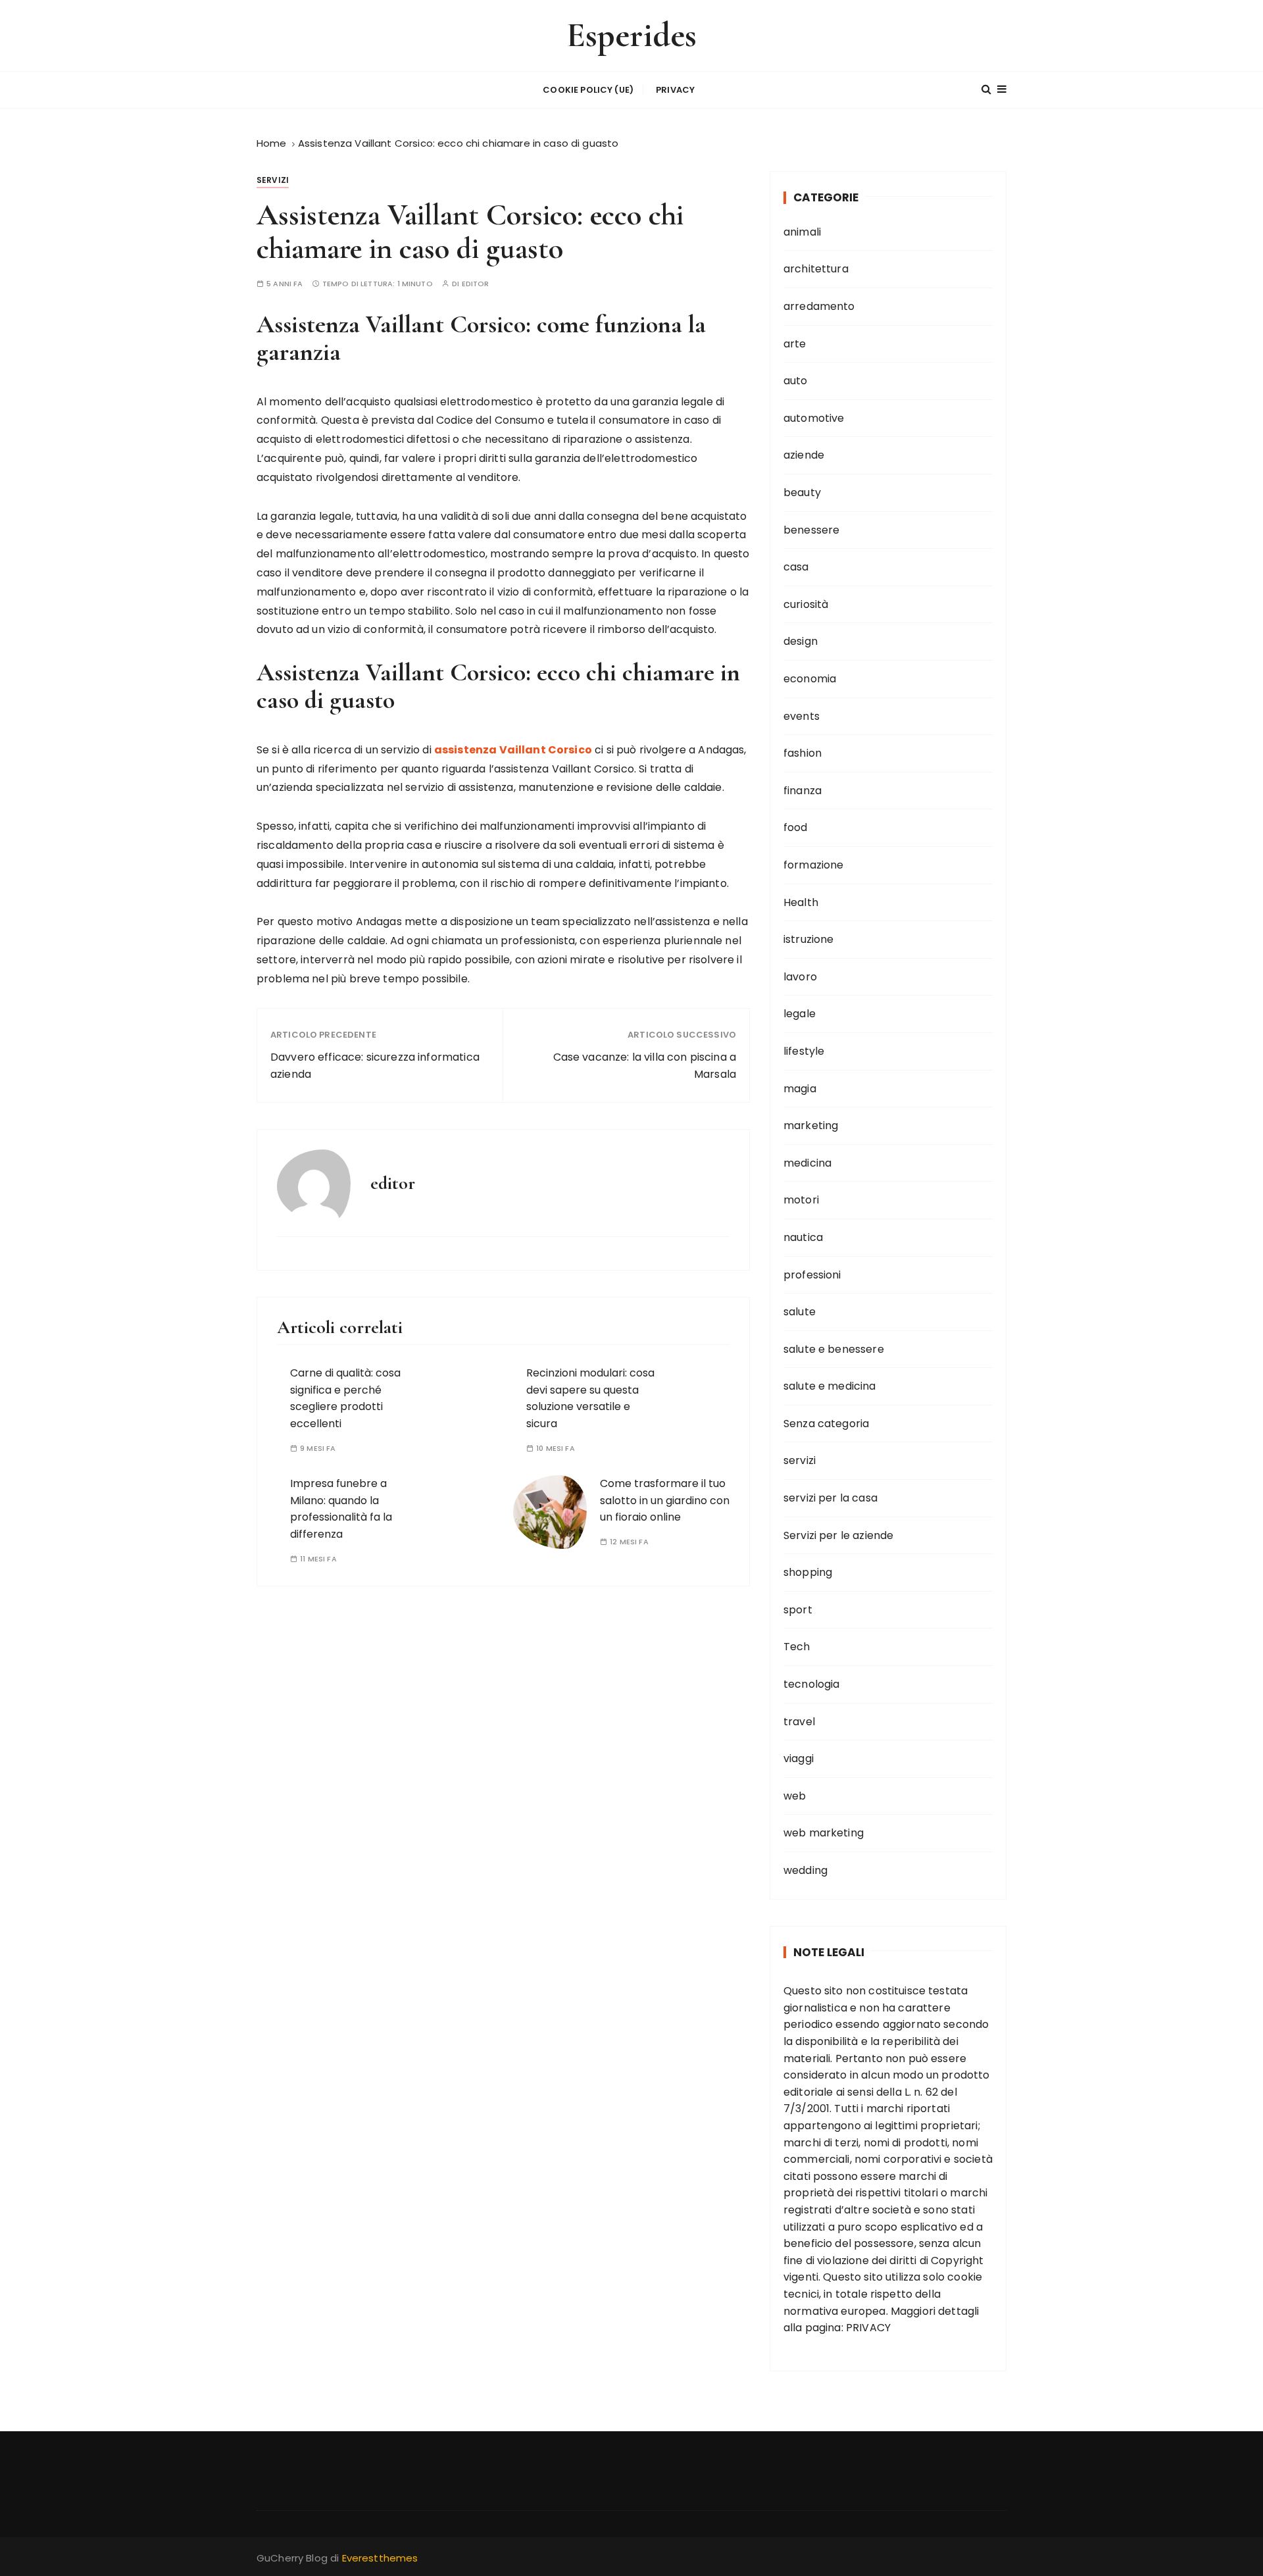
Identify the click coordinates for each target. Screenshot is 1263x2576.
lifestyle (804, 1051)
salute (800, 1312)
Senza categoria (826, 1424)
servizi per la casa (830, 1498)
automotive (814, 418)
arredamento (819, 306)
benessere (811, 530)
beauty (802, 492)
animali (802, 232)
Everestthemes (380, 2558)
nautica (803, 1237)
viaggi (799, 1758)
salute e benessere (834, 1349)
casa (796, 567)
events (802, 716)
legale (800, 1014)
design (801, 641)
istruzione (809, 939)
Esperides (631, 35)
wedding (805, 1870)
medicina (807, 1163)
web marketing (824, 1833)
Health (801, 902)
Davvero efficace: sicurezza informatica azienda (375, 1066)
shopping (808, 1572)
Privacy (675, 90)
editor (476, 284)
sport (798, 1610)
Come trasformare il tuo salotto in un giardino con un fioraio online (665, 1500)
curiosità (806, 604)
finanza (803, 791)
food (796, 827)
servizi (273, 180)
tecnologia (812, 1684)
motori (801, 1200)
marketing (811, 1125)
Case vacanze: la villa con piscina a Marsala (645, 1066)
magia (800, 1089)
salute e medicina (830, 1386)
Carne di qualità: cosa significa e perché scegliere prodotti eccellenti (345, 1398)
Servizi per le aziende (838, 1535)
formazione (814, 865)
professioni (812, 1275)
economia (810, 679)
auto (796, 381)
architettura (816, 269)
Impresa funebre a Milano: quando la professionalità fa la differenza (341, 1509)
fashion (803, 753)
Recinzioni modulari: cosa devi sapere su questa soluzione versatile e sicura (590, 1398)
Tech (797, 1647)
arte (795, 344)
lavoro (800, 977)
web (795, 1796)
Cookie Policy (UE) (588, 90)
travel (799, 1722)
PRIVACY (868, 2328)
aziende (804, 455)
